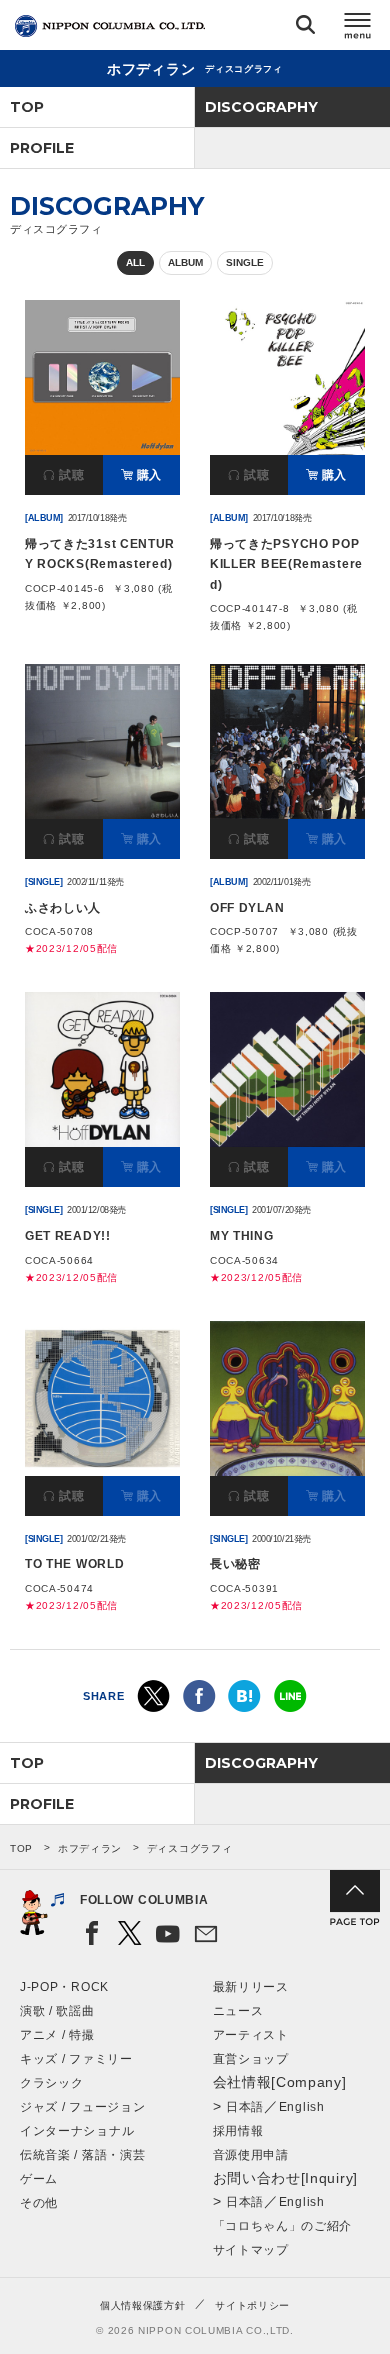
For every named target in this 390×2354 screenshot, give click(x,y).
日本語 (245, 2107)
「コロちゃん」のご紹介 (283, 2226)
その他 (39, 2203)
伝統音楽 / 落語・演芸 (82, 2155)
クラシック (52, 2083)
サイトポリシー (252, 2305)
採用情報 (238, 2131)
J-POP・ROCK (64, 1987)
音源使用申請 (251, 2155)
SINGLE (245, 262)
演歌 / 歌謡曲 (57, 2011)
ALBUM (185, 262)
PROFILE (42, 148)
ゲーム (39, 2179)
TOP (27, 107)
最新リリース (251, 1987)
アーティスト (251, 2035)
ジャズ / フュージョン (82, 2107)
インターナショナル (77, 2131)
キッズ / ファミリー (76, 2059)
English (302, 2107)
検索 (305, 28)
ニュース (238, 2011)
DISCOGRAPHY (261, 107)
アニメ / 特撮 (57, 2035)
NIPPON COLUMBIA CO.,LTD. (110, 26)
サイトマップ (251, 2250)
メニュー (358, 28)
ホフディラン (90, 1848)
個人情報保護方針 (143, 2305)
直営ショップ (251, 2059)
